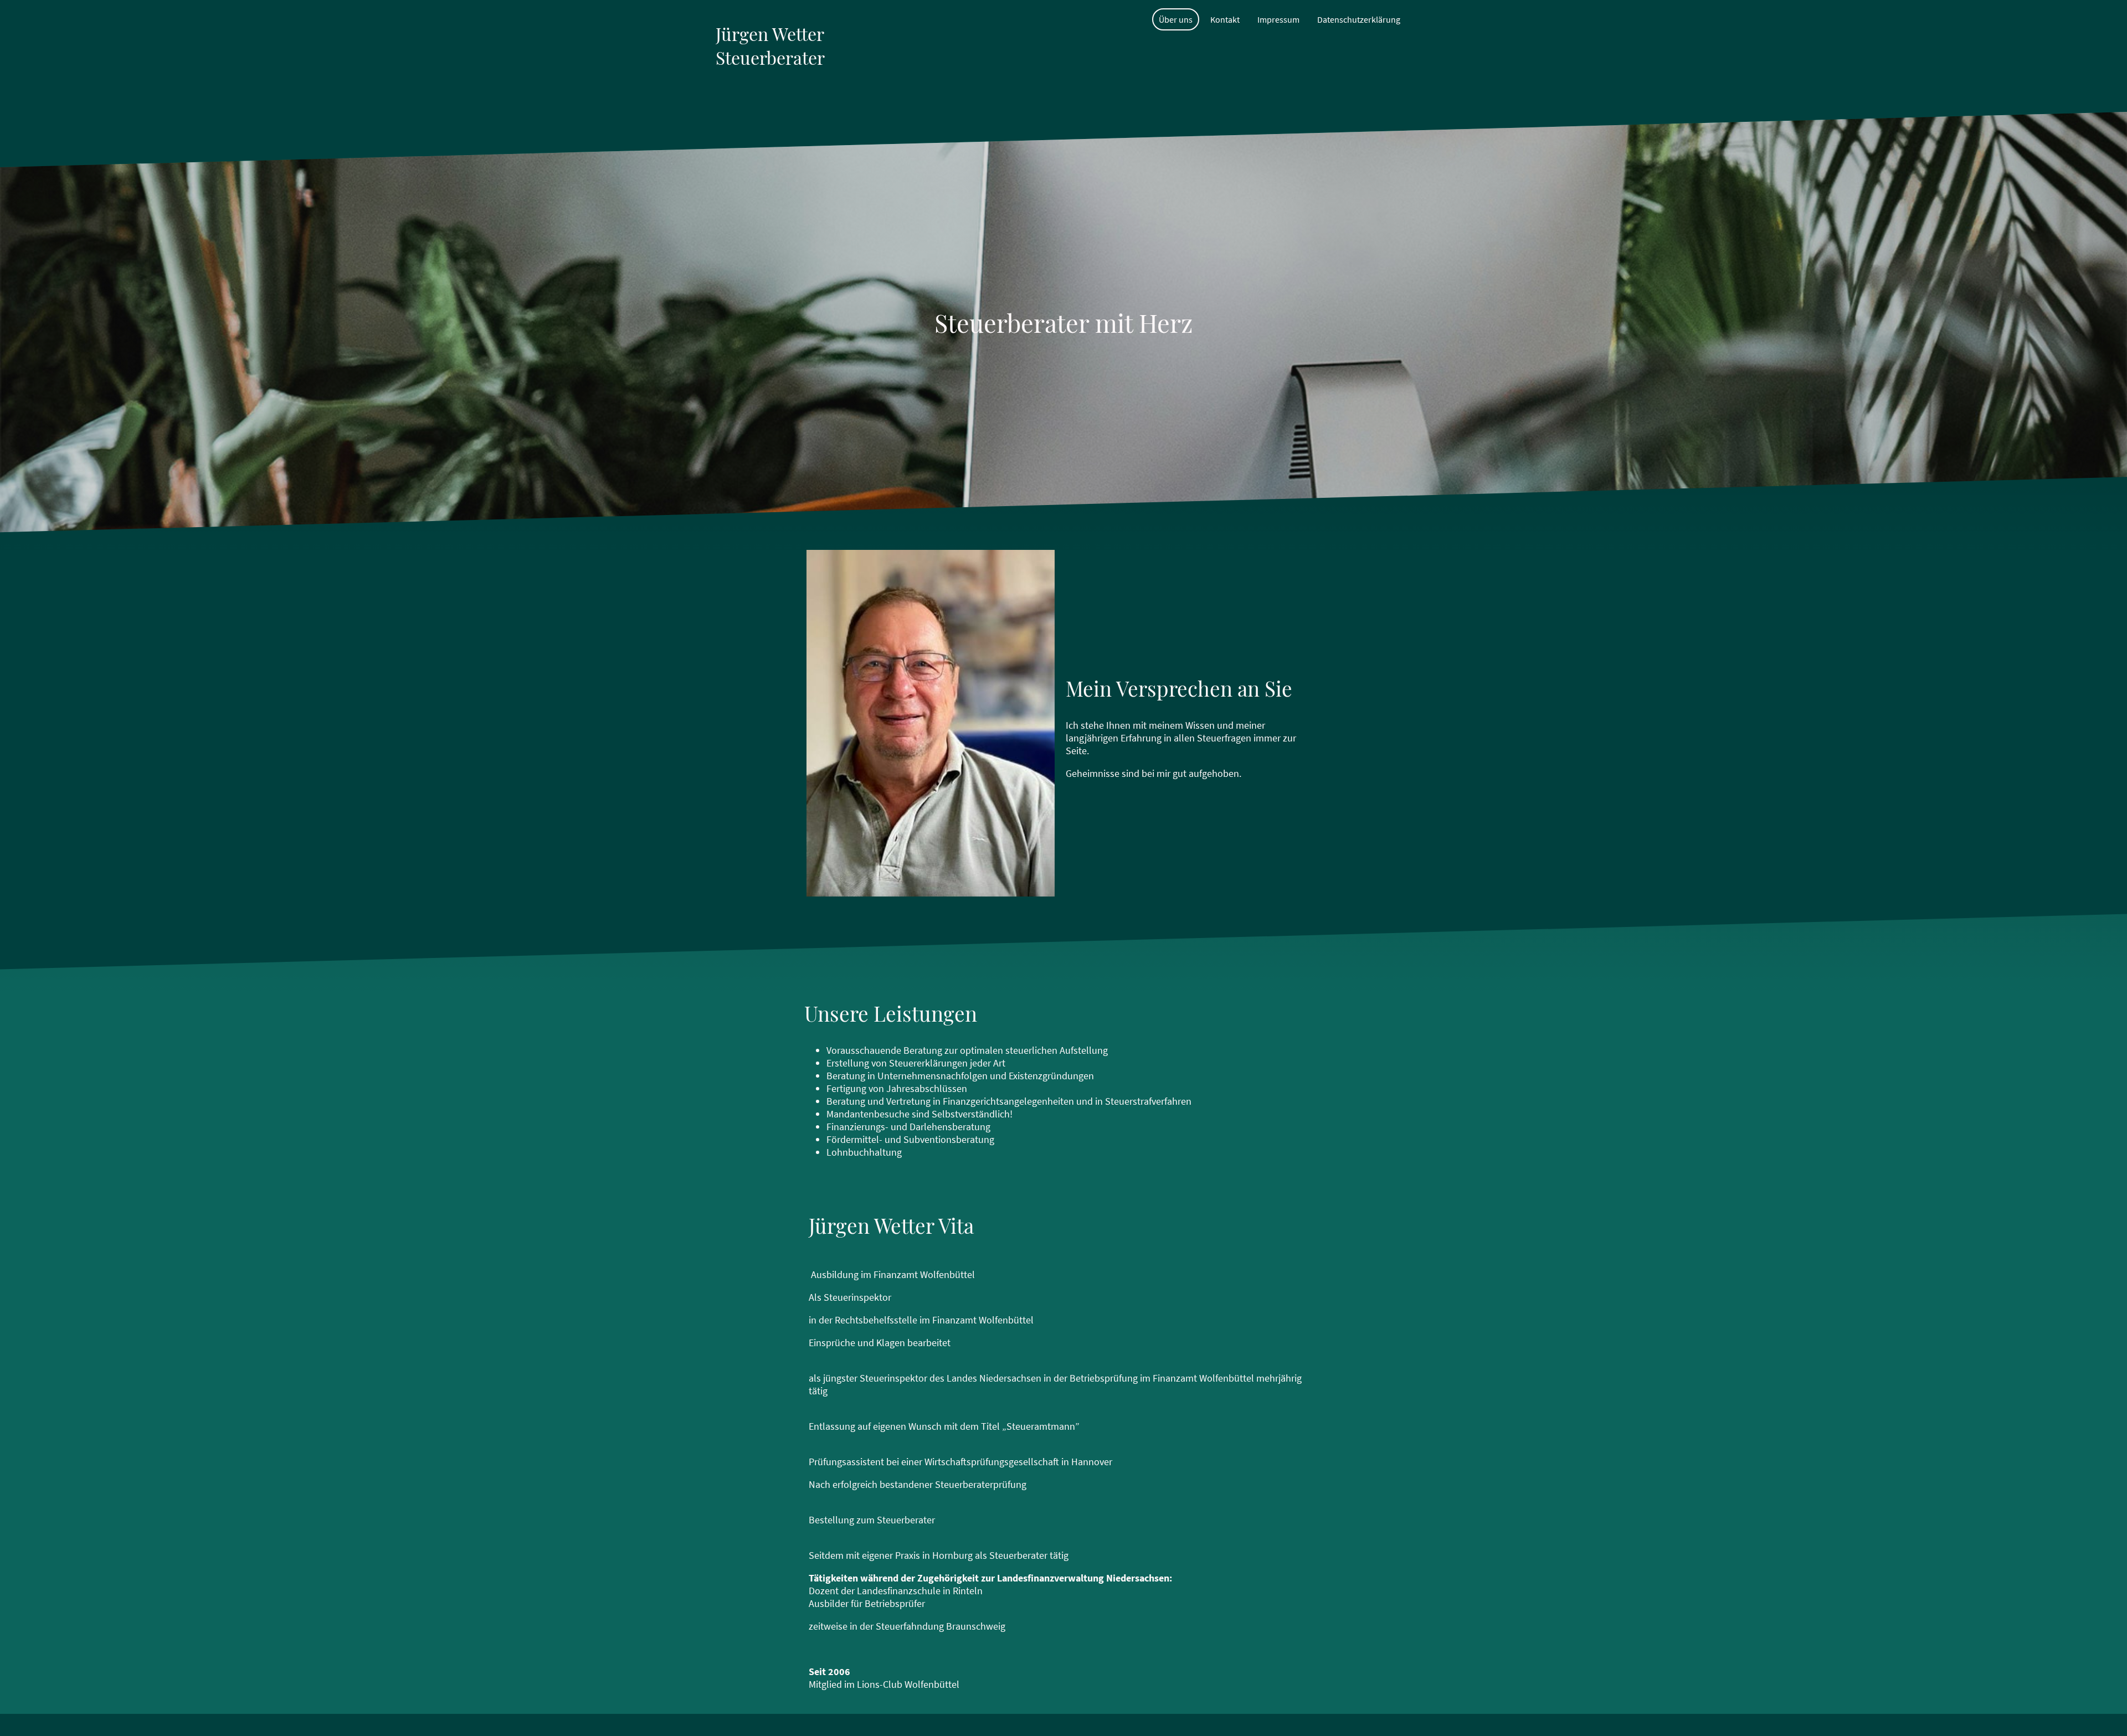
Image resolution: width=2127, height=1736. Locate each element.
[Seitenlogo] (772, 98)
